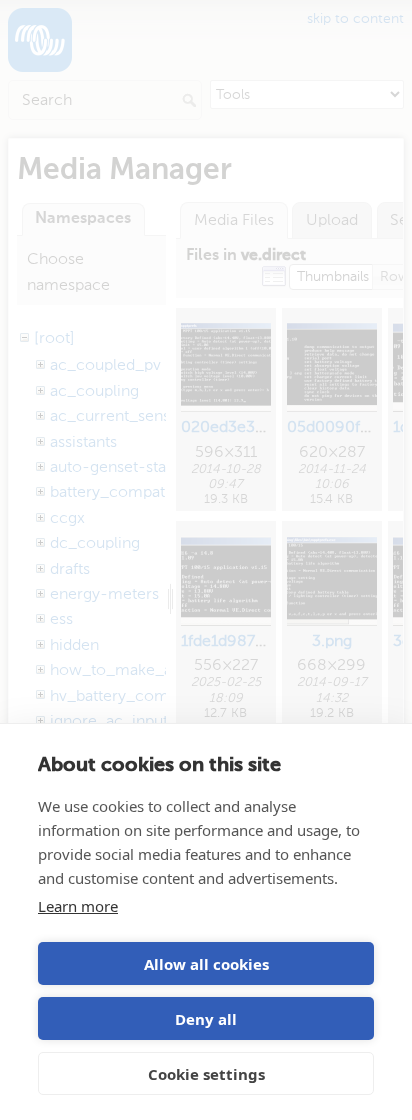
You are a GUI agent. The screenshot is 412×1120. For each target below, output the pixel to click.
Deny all (206, 1019)
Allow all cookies (206, 964)
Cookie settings (206, 1074)
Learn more (78, 906)
